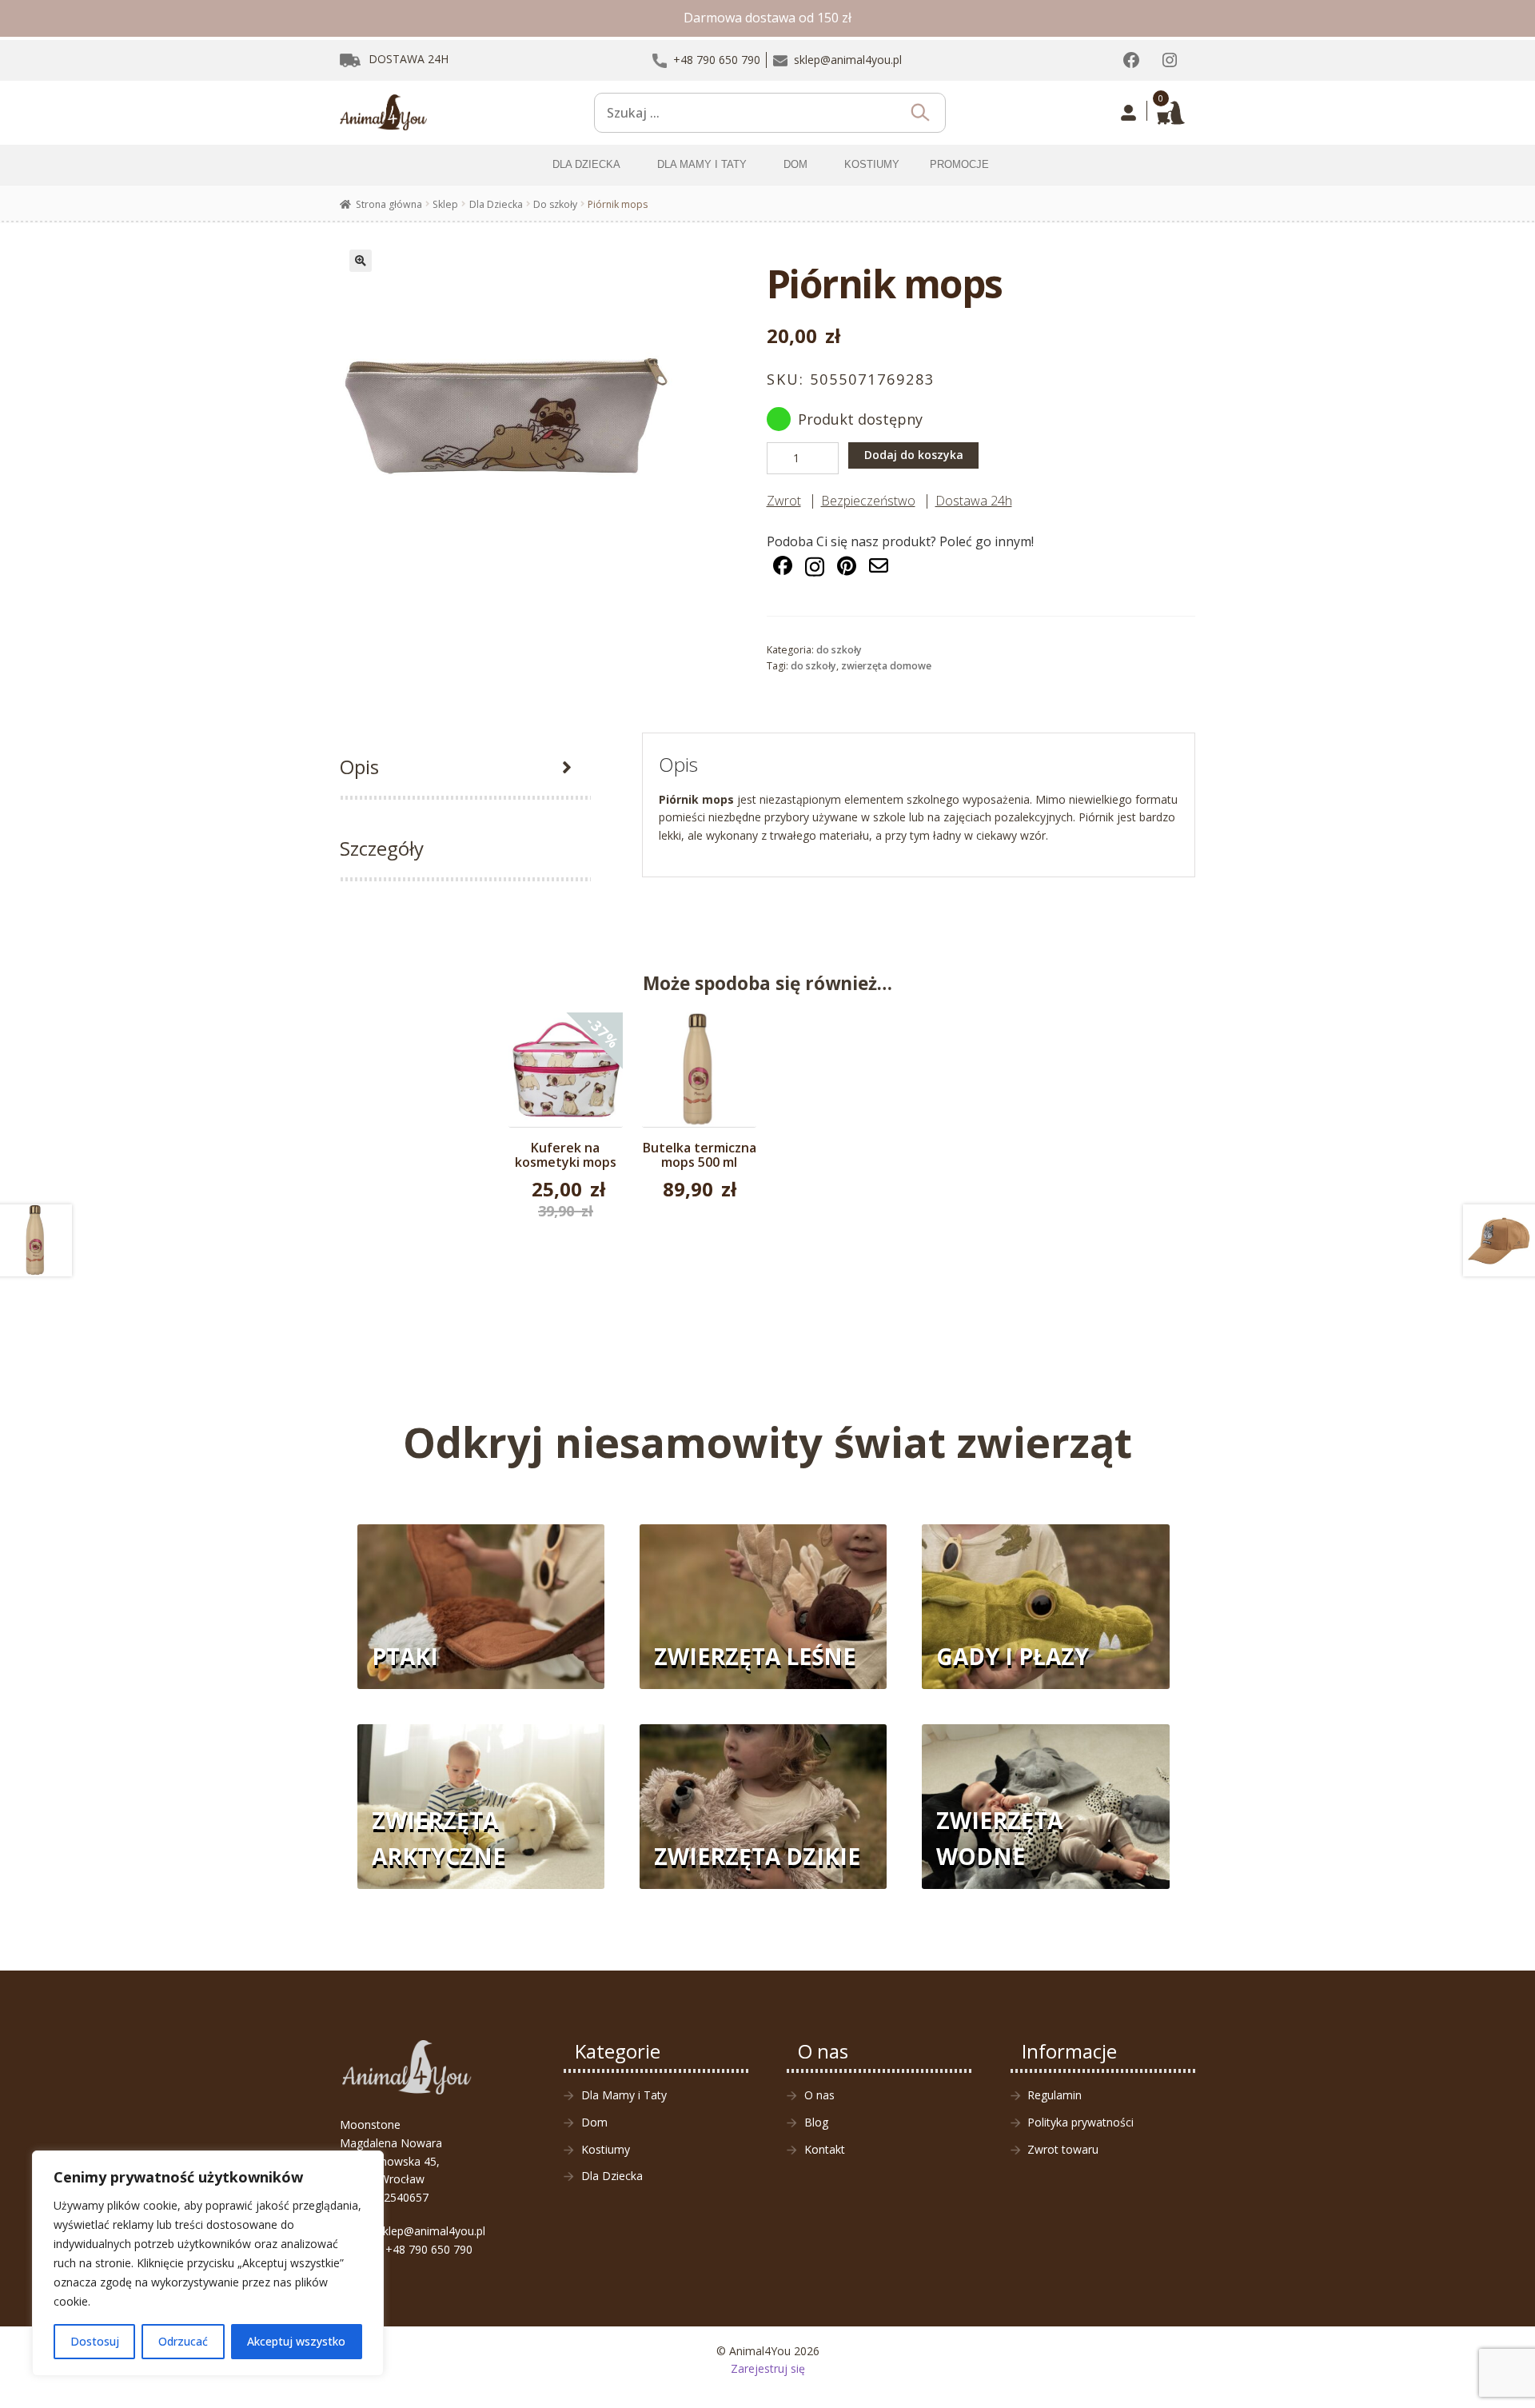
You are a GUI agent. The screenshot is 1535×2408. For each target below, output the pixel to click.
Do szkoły (555, 204)
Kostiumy (606, 2149)
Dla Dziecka (496, 204)
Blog (816, 2122)
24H (409, 59)
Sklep (445, 204)
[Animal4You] (384, 113)
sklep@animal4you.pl (431, 2231)
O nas (819, 2095)
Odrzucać (183, 2341)
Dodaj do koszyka (914, 455)
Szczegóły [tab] (382, 848)
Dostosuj (95, 2341)
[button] (361, 261)
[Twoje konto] (1128, 113)
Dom (594, 2122)
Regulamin (1055, 2095)
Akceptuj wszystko (296, 2341)
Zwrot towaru (1063, 2149)
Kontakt (825, 2149)
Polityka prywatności (1080, 2122)
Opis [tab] (359, 767)
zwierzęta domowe (886, 666)
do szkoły (813, 666)
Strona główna (389, 204)
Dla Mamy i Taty (624, 2095)
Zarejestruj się (768, 2368)
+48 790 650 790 (429, 2249)
